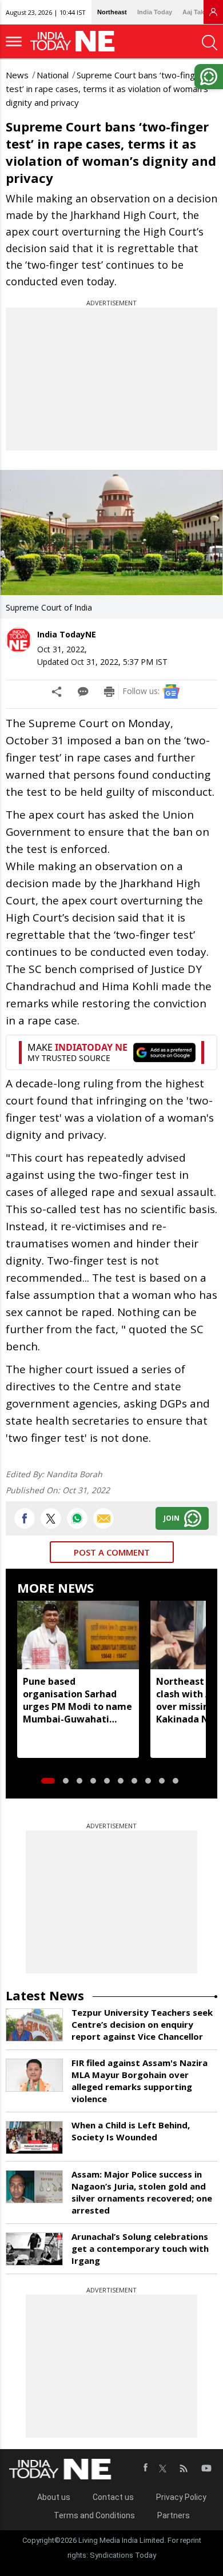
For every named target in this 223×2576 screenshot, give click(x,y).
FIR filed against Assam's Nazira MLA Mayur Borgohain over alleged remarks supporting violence (140, 2081)
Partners (174, 2515)
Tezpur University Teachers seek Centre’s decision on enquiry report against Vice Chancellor (142, 2024)
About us (54, 2497)
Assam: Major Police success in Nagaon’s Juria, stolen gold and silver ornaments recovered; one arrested (142, 2192)
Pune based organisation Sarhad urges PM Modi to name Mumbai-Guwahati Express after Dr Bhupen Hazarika (78, 1700)
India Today (155, 12)
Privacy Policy (181, 2497)
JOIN (172, 1518)
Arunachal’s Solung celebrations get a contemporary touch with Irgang (140, 2248)
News (17, 75)
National (53, 75)
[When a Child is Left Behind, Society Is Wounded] (34, 2138)
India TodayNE (67, 634)
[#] (77, 1518)
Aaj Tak (193, 12)
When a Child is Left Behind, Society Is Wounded (131, 2131)
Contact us (113, 2497)
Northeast (112, 12)
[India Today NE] (76, 41)
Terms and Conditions (94, 2515)
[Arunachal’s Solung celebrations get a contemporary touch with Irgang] (34, 2249)
